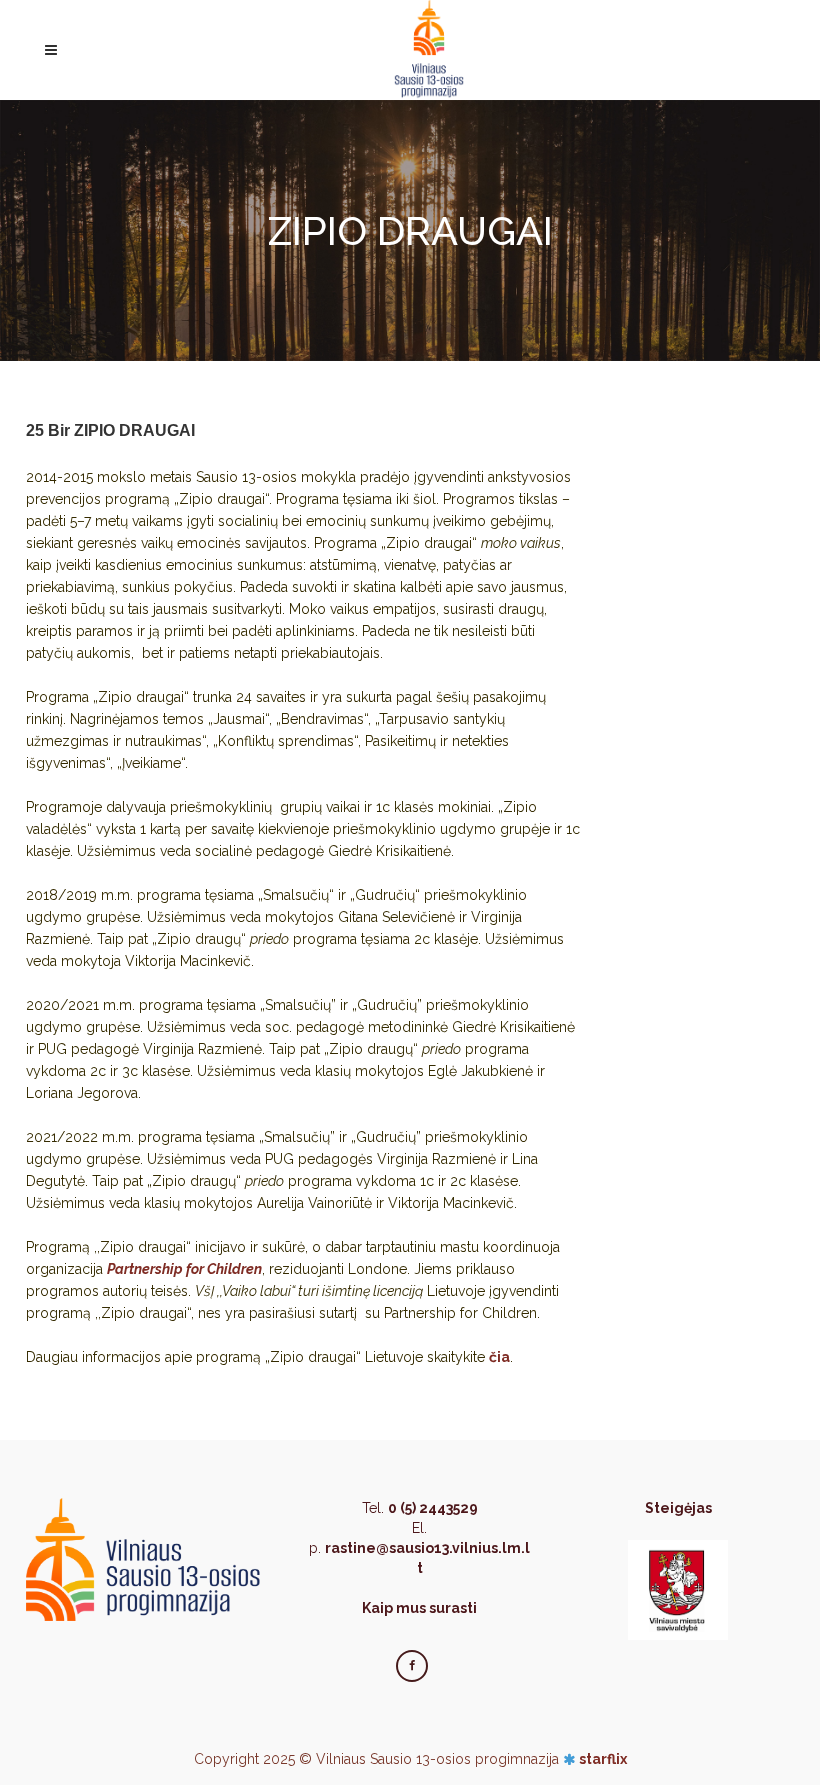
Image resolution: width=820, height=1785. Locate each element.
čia (499, 1357)
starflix (603, 1759)
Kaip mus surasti (419, 1608)
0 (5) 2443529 (433, 1508)
